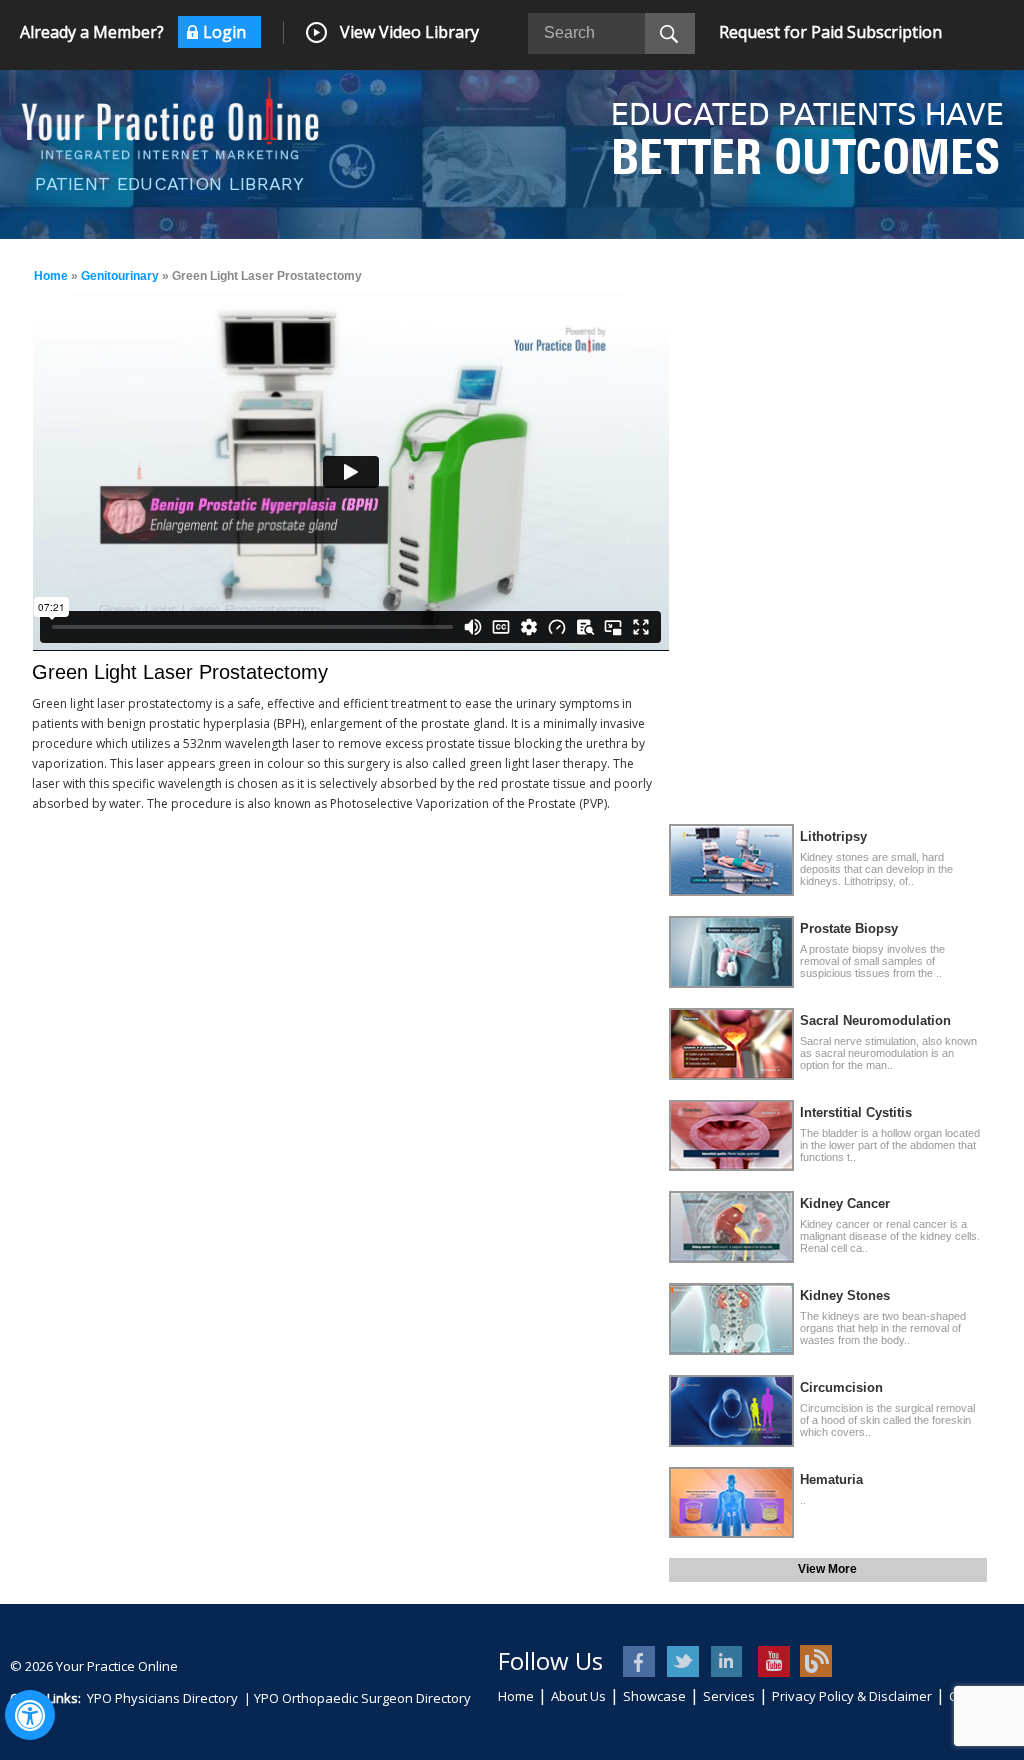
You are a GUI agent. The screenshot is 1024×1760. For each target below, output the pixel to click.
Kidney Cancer (845, 1203)
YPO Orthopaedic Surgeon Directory (362, 1698)
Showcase (654, 1696)
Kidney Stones (845, 1295)
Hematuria (831, 1479)
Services (729, 1696)
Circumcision (841, 1387)
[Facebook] (640, 1661)
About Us (578, 1696)
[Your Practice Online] (170, 117)
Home (51, 276)
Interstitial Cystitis (856, 1112)
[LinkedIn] (728, 1661)
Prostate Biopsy (849, 928)
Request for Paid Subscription (830, 32)
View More (827, 1569)
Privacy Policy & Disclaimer (852, 1696)
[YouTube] (772, 1661)
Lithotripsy (833, 836)
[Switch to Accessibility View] (30, 1715)
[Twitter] (684, 1661)
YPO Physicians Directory (162, 1698)
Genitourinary (120, 276)
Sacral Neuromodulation (875, 1020)
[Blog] (816, 1661)
